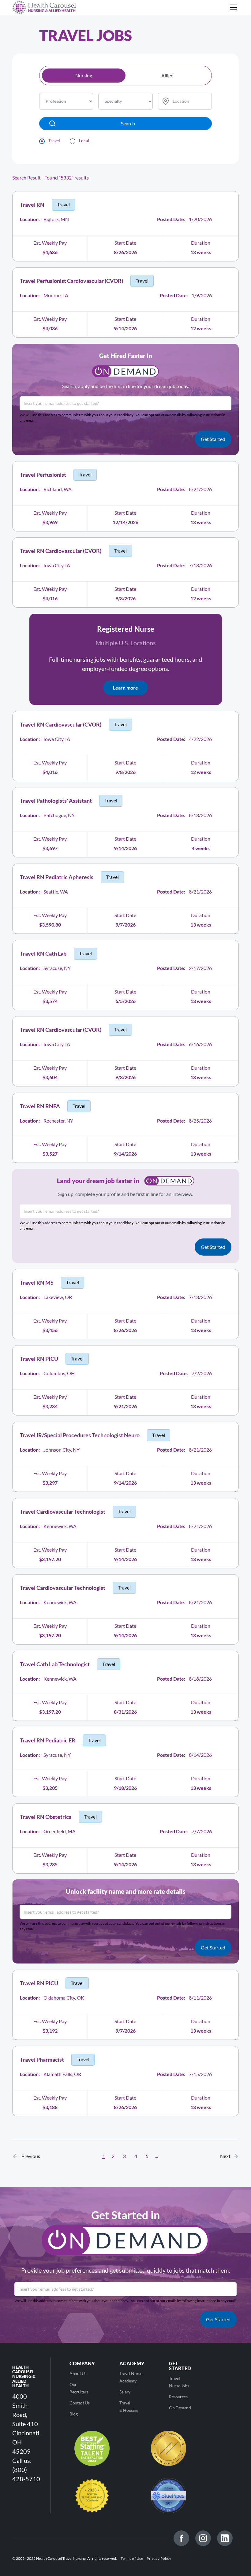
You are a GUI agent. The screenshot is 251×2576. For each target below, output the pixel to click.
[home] (44, 7)
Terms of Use (132, 2558)
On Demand (180, 2408)
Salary (125, 2392)
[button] (232, 7)
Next (227, 2156)
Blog (74, 2414)
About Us (78, 2373)
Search (128, 123)
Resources (178, 2397)
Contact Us (79, 2403)
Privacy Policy (159, 2558)
